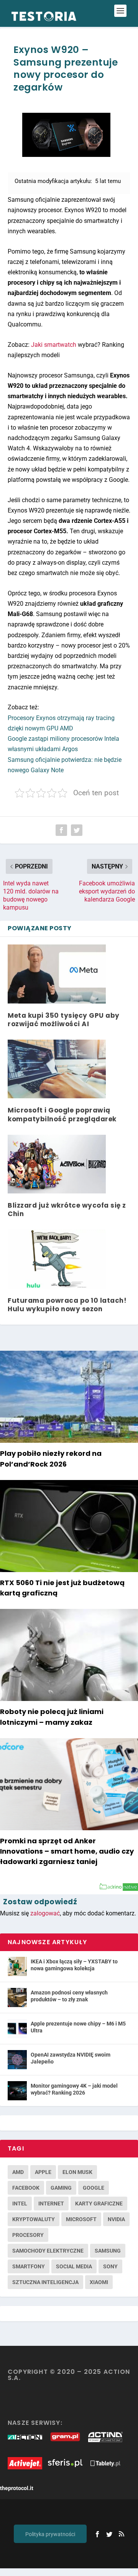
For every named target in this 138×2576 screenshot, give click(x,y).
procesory (28, 2235)
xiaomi (99, 2282)
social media (74, 2266)
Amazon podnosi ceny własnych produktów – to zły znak (69, 1996)
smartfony (29, 2266)
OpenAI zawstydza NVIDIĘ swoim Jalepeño (71, 2058)
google (94, 2188)
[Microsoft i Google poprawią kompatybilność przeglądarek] (57, 1069)
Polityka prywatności (50, 2534)
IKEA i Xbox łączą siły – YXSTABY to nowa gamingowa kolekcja (74, 1965)
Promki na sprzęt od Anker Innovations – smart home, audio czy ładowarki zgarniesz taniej (67, 1851)
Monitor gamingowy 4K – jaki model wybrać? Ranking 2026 (74, 2089)
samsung (108, 2251)
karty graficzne (99, 2204)
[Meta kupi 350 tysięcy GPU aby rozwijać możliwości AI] (57, 974)
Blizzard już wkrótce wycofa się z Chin (67, 1210)
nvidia (116, 2219)
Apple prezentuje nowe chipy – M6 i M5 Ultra (78, 2027)
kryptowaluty (34, 2219)
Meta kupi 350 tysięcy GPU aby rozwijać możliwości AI (64, 1020)
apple (43, 2172)
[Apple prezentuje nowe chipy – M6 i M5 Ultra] (17, 2029)
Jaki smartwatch (54, 345)
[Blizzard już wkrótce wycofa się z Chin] (57, 1164)
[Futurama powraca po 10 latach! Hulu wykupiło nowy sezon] (57, 1259)
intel (20, 2204)
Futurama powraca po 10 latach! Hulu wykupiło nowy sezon (67, 1305)
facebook (26, 2188)
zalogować (45, 1913)
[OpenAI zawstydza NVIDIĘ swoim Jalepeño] (17, 2060)
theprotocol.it (17, 2488)
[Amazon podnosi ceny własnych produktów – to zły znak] (17, 1998)
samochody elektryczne (48, 2251)
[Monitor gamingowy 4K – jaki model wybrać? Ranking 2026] (17, 2091)
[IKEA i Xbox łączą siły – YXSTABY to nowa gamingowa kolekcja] (17, 1966)
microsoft (81, 2219)
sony (110, 2266)
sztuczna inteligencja (45, 2282)
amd (18, 2172)
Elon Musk (77, 2172)
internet (51, 2204)
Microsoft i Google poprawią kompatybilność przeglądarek (62, 1114)
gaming (61, 2188)
